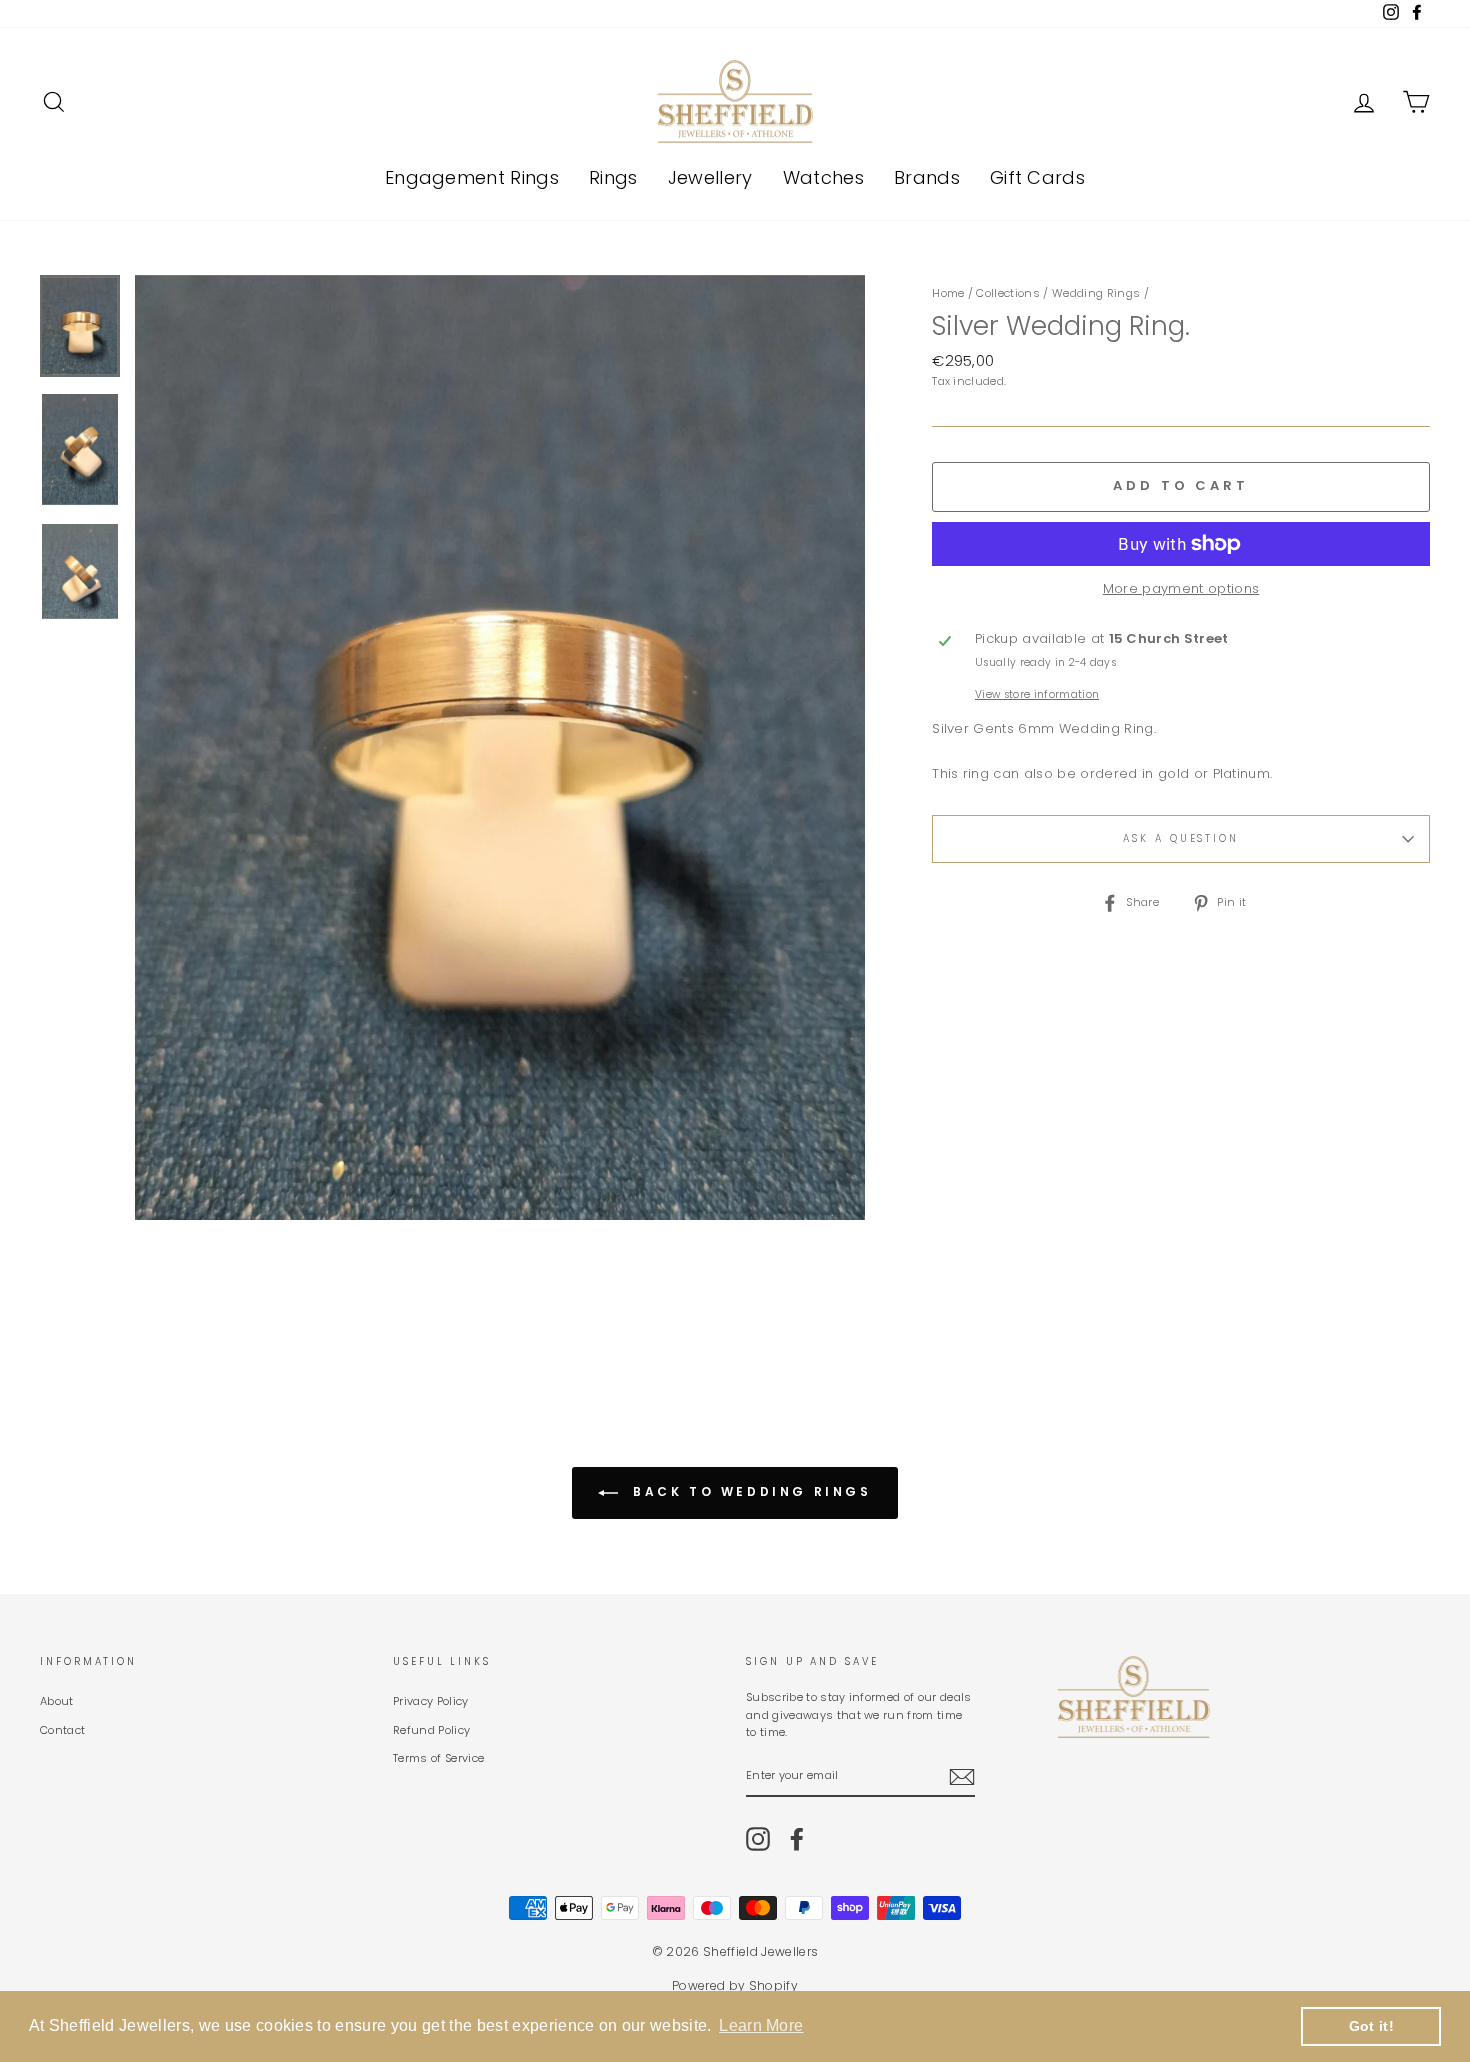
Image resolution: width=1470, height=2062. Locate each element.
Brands (927, 177)
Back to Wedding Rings (748, 1491)
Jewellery (710, 177)
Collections (1008, 293)
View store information (1037, 694)
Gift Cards (1037, 177)
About (57, 1701)
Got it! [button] (1371, 2026)
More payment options (1181, 588)
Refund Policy (431, 1730)
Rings (613, 177)
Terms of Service (438, 1758)
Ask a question (1181, 838)
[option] (500, 747)
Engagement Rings (472, 177)
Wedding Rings (1096, 293)
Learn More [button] (761, 2025)
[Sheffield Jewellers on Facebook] (797, 1839)
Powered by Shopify (735, 1985)
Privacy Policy (431, 1701)
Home (948, 293)
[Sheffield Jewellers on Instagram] (758, 1839)
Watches (823, 177)
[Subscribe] (962, 1777)
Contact (62, 1730)
